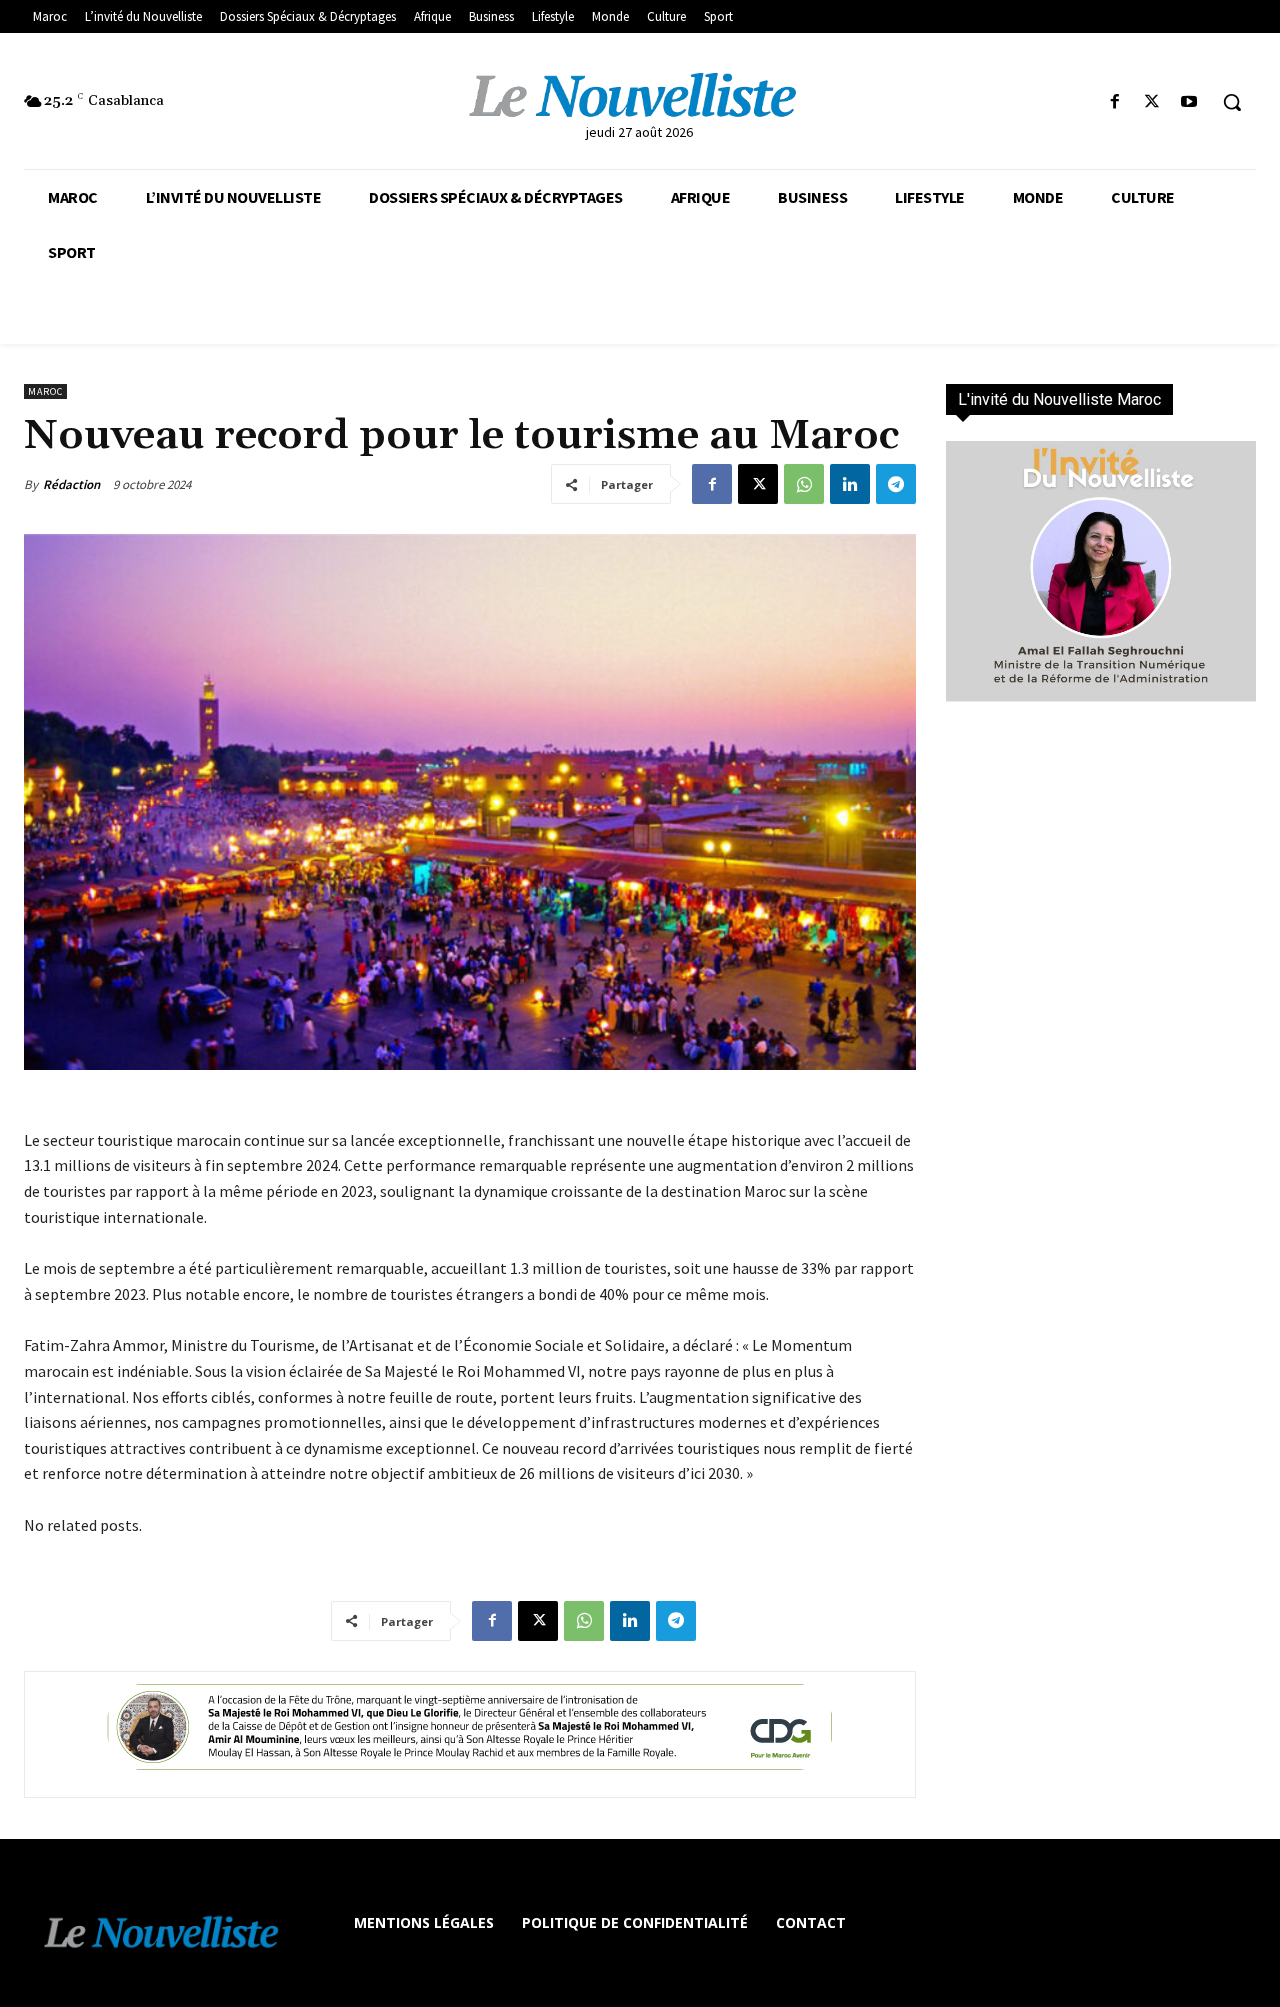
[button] (1232, 102)
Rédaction (71, 484)
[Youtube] (1189, 102)
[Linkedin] (850, 484)
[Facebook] (1114, 102)
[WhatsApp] (804, 484)
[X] (1152, 102)
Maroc (45, 391)
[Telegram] (896, 484)
